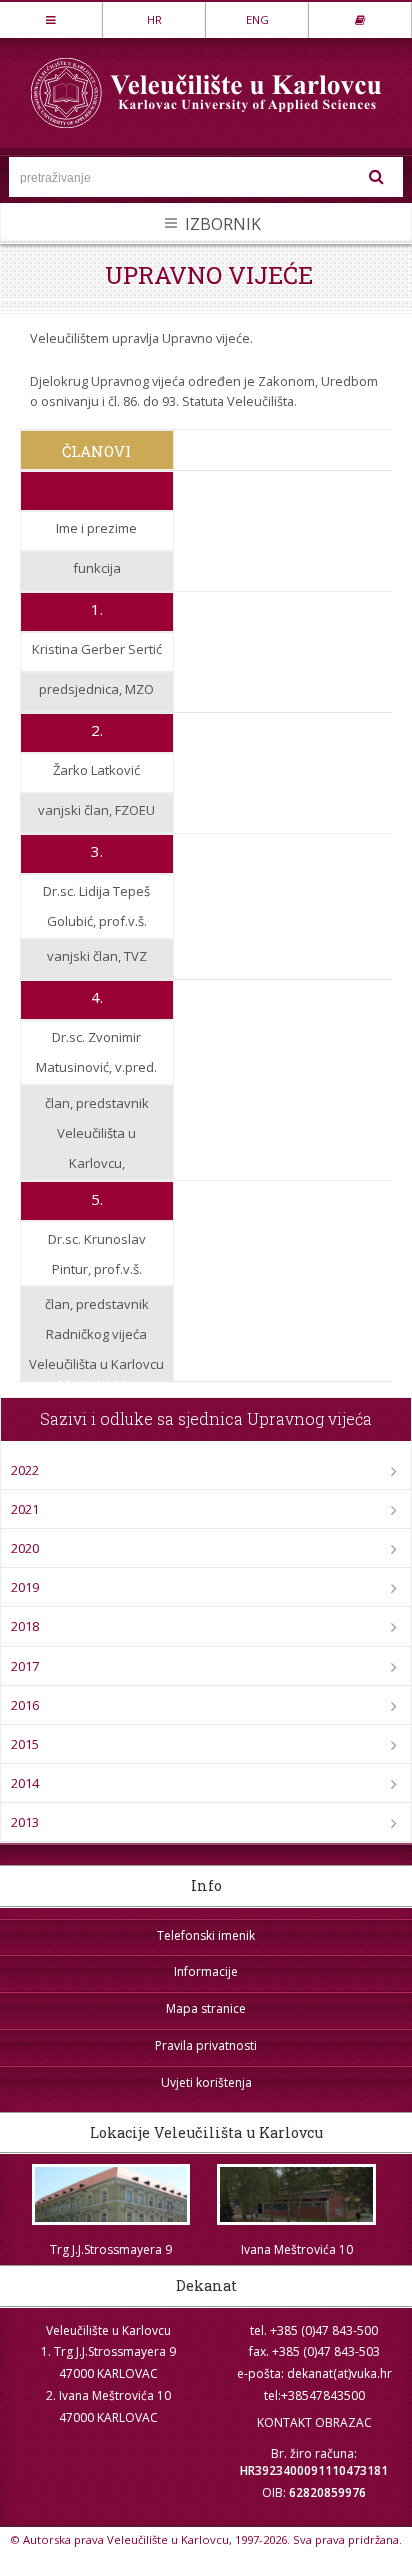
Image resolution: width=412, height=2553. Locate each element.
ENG (257, 19)
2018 (25, 1626)
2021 (25, 1509)
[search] (377, 177)
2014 (25, 1783)
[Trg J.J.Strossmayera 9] (111, 2194)
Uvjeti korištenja (206, 2082)
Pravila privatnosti (206, 2045)
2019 (25, 1587)
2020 (25, 1548)
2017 (25, 1666)
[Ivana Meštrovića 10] (297, 2194)
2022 (25, 1470)
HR (154, 19)
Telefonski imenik (206, 1935)
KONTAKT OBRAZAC (314, 2422)
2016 (25, 1705)
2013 (25, 1822)
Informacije (206, 1971)
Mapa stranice (206, 2008)
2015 (25, 1744)
